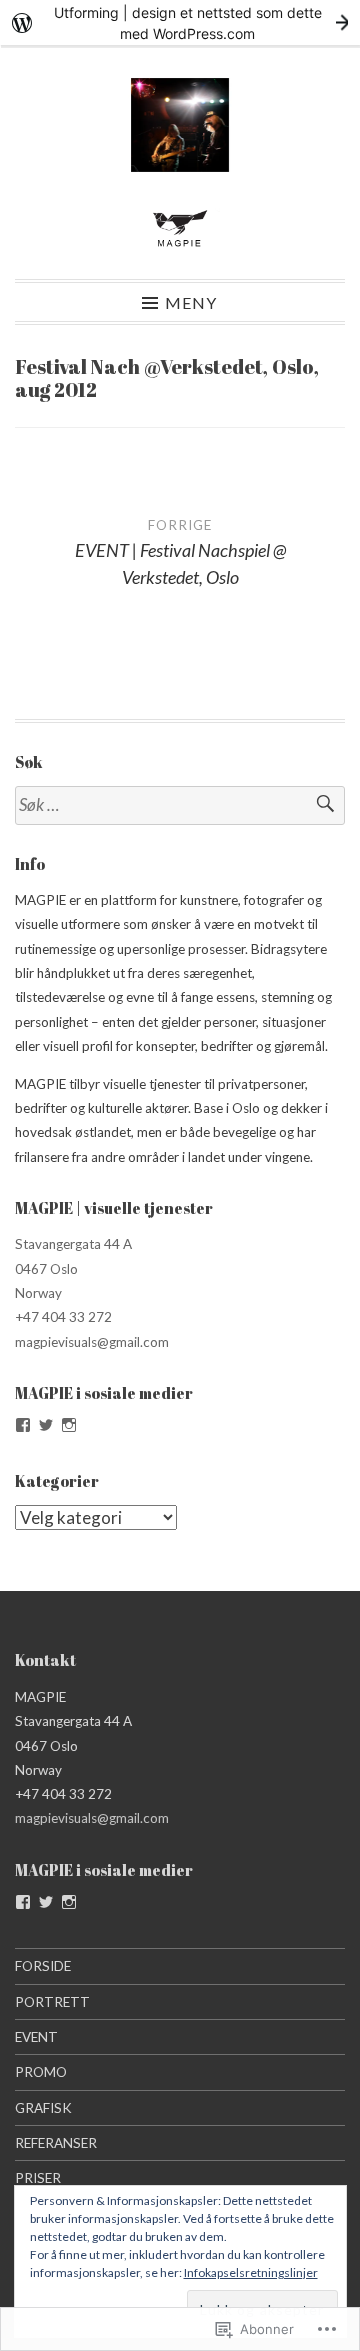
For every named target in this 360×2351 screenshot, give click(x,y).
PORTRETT (52, 2002)
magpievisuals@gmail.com (92, 1342)
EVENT (36, 2037)
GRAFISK (43, 2108)
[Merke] (180, 805)
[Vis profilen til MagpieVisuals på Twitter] (46, 1425)
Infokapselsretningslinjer (251, 2272)
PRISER (38, 2178)
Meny (191, 302)
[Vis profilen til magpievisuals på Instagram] (69, 1425)
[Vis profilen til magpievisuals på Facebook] (23, 1425)
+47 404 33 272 (63, 1317)
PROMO (41, 2072)
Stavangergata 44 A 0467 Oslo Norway (73, 1268)
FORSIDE (43, 1966)
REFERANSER (56, 2143)
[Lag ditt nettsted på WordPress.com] (180, 22)
